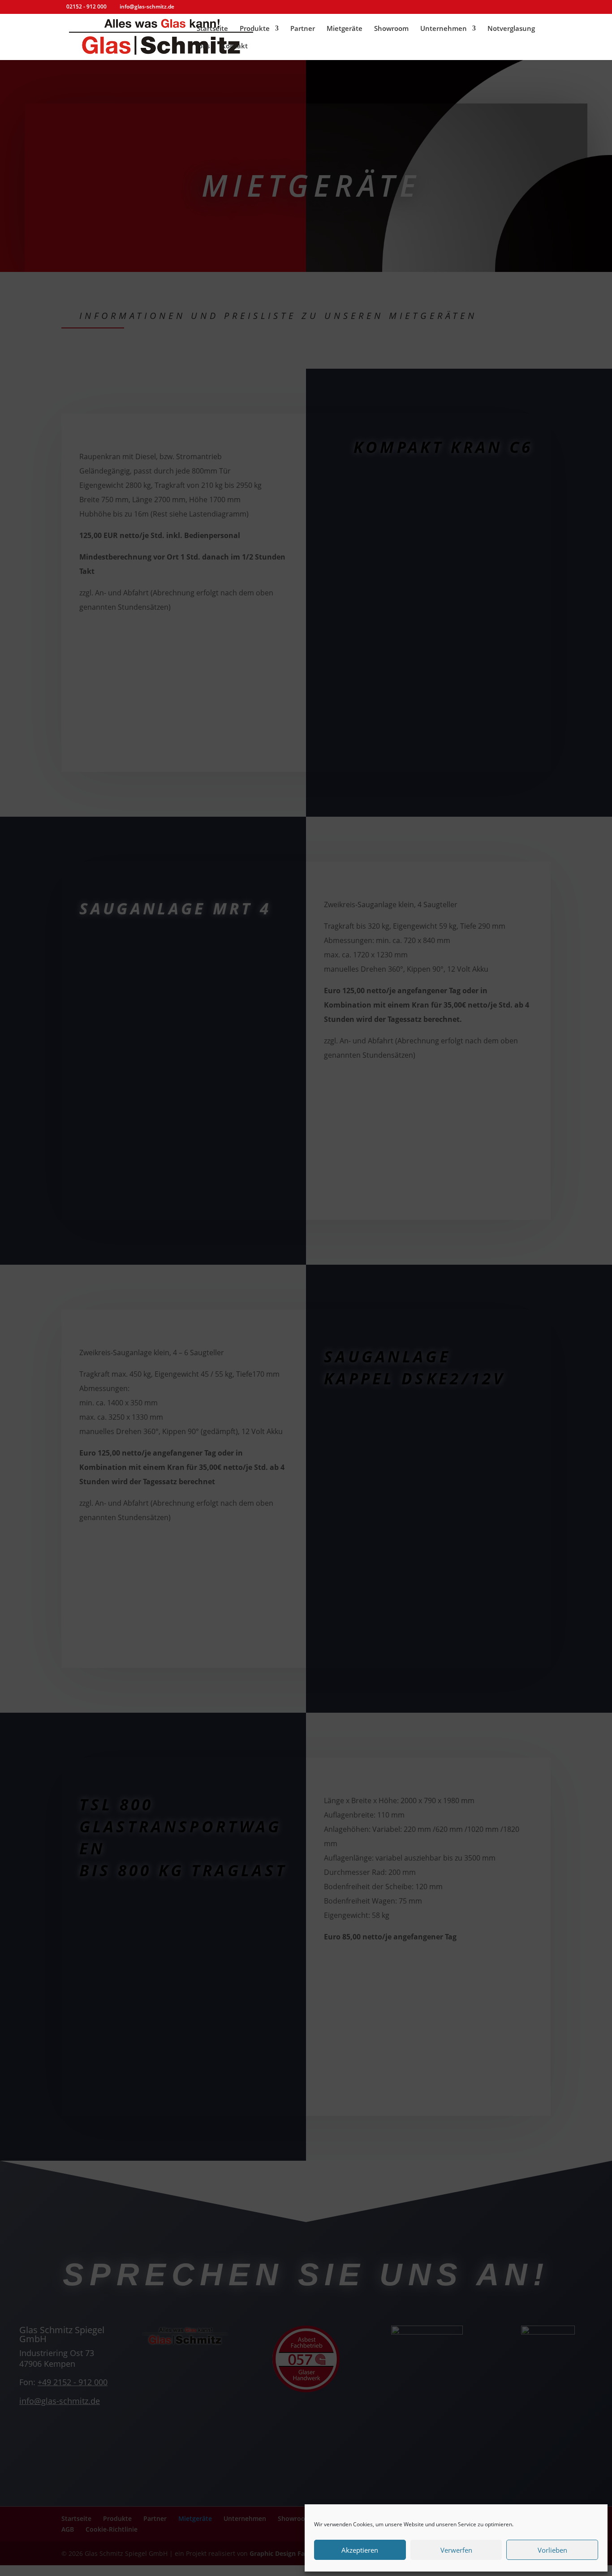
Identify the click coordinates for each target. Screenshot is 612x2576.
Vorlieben (552, 2550)
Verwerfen (456, 2550)
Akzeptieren (360, 2550)
